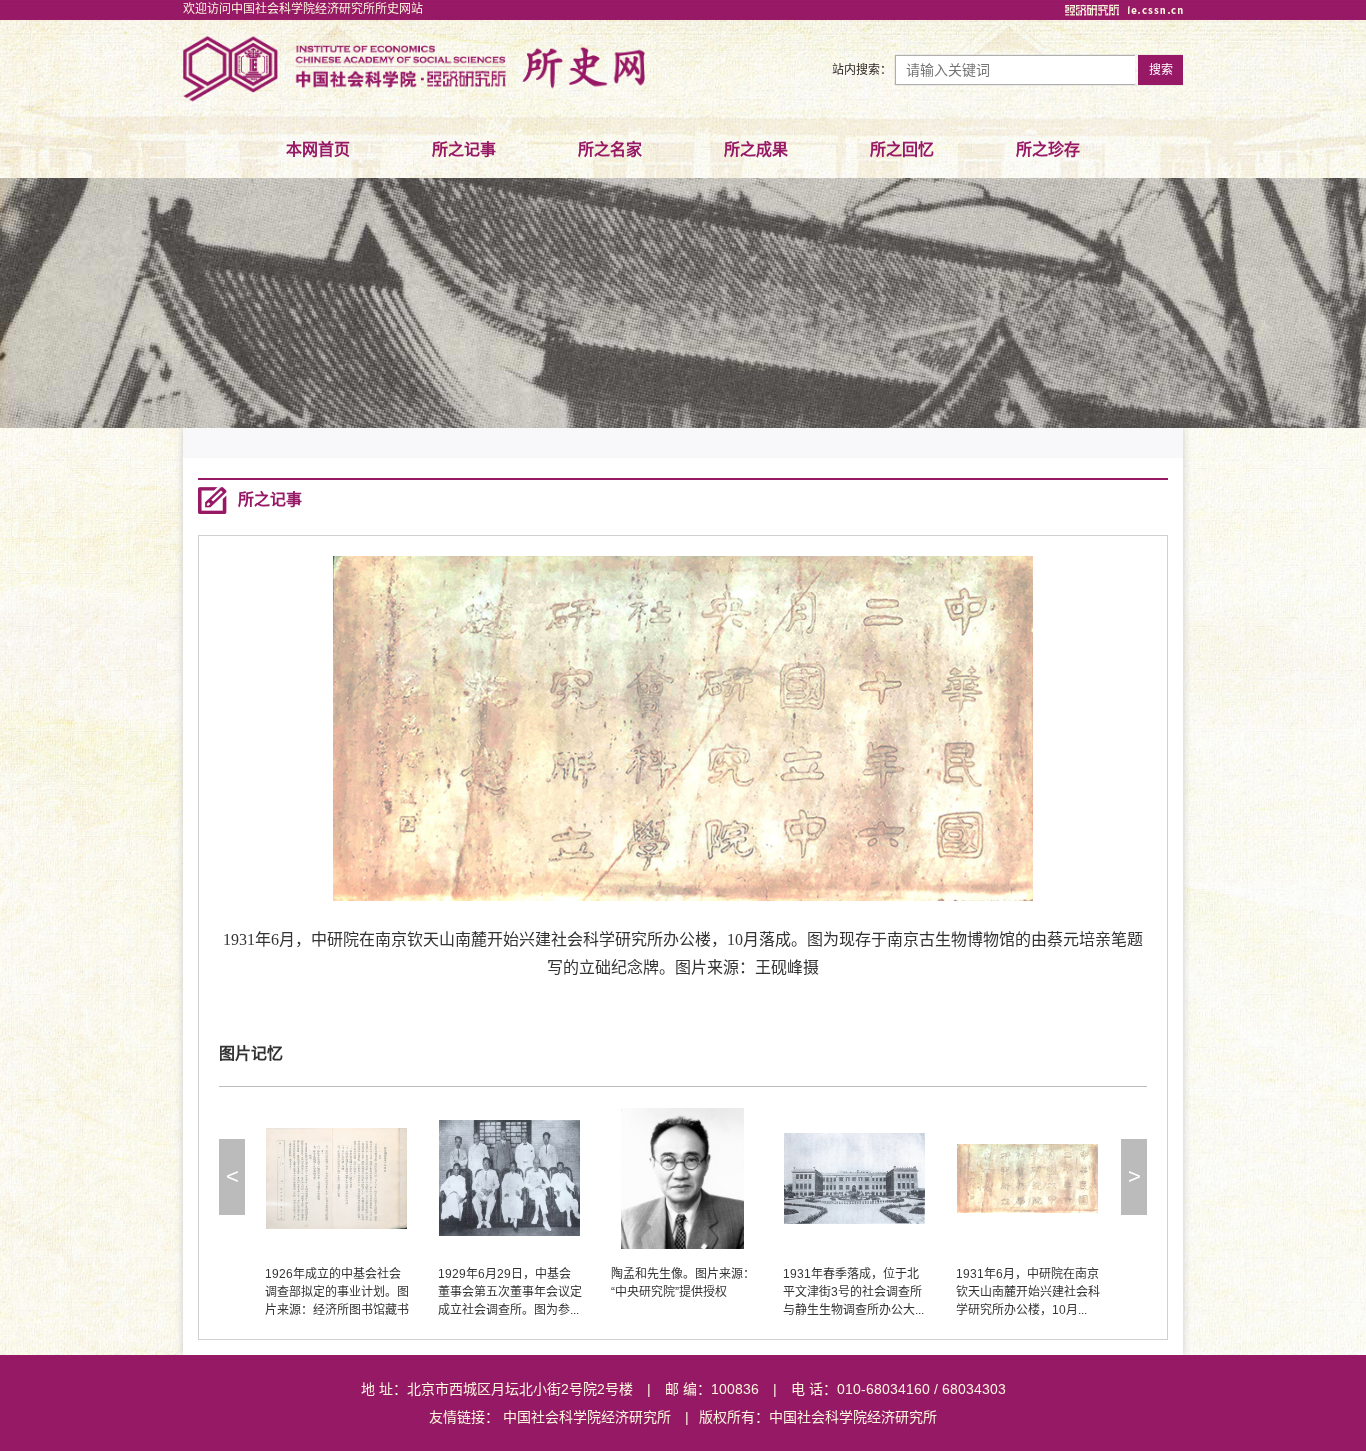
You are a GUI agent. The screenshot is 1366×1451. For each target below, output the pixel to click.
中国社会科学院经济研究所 (587, 1417)
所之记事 (464, 149)
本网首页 (318, 149)
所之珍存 (1048, 149)
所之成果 (756, 149)
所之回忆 (902, 149)
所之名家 (610, 149)
